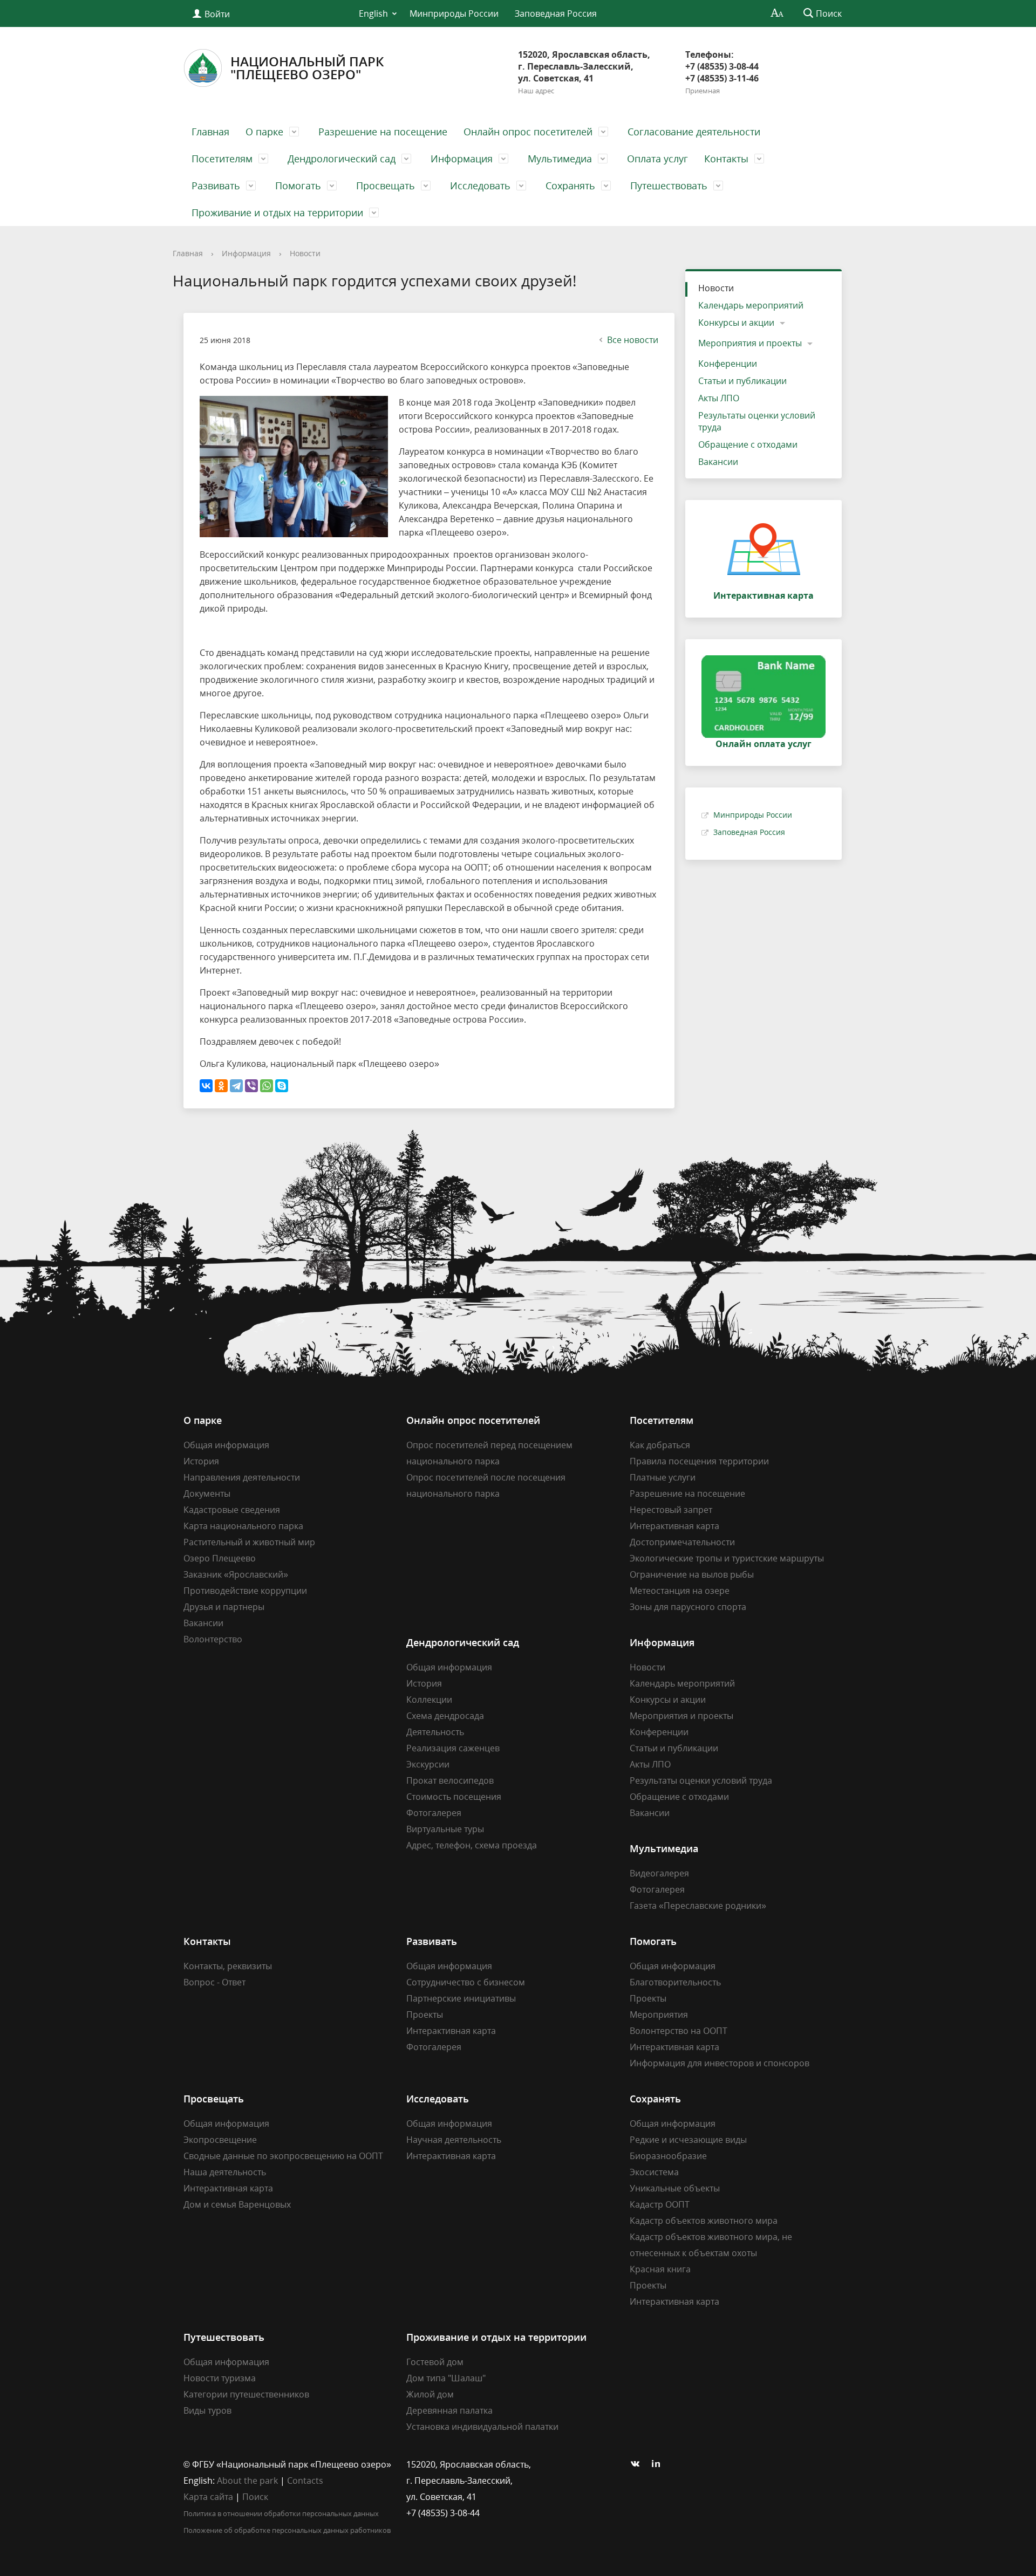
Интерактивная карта (674, 1526)
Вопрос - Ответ (214, 1982)
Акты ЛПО (719, 398)
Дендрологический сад (342, 159)
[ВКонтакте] (206, 1086)
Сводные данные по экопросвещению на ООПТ (283, 2156)
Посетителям (222, 159)
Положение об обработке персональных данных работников (287, 2530)
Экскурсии (428, 1764)
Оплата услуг (657, 159)
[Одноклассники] (221, 1086)
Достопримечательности (682, 1542)
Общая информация (226, 1445)
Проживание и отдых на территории (277, 213)
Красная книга (660, 2269)
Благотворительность (675, 1982)
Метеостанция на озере (680, 1591)
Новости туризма (220, 2378)
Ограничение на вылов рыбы (692, 1574)
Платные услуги (663, 1477)
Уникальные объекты (675, 2188)
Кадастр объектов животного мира (704, 2221)
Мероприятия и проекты (750, 343)
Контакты (726, 159)
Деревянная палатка (449, 2410)
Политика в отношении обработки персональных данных (281, 2513)
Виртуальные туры (445, 1829)
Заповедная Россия (556, 13)
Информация (462, 159)
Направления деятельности (242, 1477)
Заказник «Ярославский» (236, 1574)
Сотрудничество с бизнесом (466, 1982)
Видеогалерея (659, 1873)
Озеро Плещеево (220, 1558)
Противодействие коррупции (245, 1591)
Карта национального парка (243, 1526)
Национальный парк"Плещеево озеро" (307, 68)
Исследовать (480, 186)
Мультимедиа (560, 159)
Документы (207, 1493)
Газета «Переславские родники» (698, 1906)
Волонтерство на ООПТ (679, 2031)
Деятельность (435, 1732)
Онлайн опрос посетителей (528, 132)
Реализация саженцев (453, 1748)
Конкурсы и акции (736, 323)
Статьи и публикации (742, 381)
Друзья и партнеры (224, 1607)
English (373, 13)
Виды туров (207, 2410)
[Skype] (282, 1086)
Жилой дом (430, 2394)
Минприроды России (454, 13)
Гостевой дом (435, 2362)
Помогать (298, 186)
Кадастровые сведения (232, 1510)
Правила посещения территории (699, 1461)
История (201, 1461)
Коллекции (429, 1700)
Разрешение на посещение (383, 132)
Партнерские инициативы (461, 1998)
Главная (210, 132)
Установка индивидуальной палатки (482, 2427)
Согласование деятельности (694, 132)
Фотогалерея (434, 1813)
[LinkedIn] (659, 2464)
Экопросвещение (220, 2140)
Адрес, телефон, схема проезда (472, 1845)
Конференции (728, 364)
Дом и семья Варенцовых (237, 2204)
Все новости (633, 340)
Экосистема (654, 2172)
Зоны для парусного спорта (688, 1607)
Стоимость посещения (454, 1797)
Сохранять (570, 186)
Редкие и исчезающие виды (688, 2140)
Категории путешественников (246, 2394)
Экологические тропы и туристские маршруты (727, 1558)
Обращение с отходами (748, 444)
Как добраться (660, 1445)
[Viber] (251, 1086)
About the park (247, 2481)
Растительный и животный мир (249, 1542)
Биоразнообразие (668, 2156)
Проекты (425, 2015)
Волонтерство (213, 1639)
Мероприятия (659, 2015)
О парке (264, 132)
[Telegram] (236, 1086)
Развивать (216, 186)
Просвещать (386, 186)
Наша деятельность (225, 2172)
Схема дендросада (445, 1716)
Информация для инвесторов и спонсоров (720, 2063)
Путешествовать (669, 186)
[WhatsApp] (267, 1086)
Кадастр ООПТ (660, 2204)
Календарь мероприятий (751, 305)
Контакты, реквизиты (228, 1966)
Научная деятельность (454, 2140)
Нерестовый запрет (671, 1510)
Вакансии (718, 462)
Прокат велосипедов (450, 1780)
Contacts (305, 2481)
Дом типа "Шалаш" (446, 2378)
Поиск (255, 2497)
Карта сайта (208, 2497)
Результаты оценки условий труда (757, 421)
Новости (305, 253)
